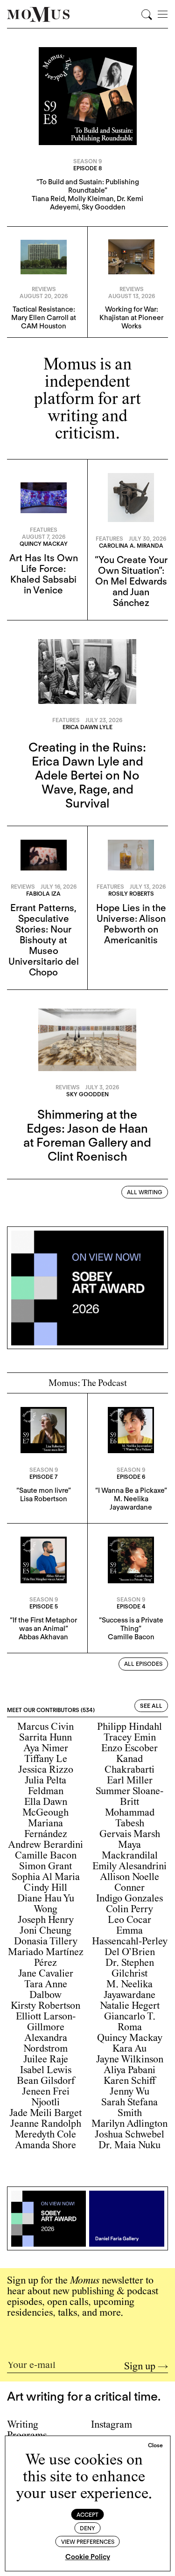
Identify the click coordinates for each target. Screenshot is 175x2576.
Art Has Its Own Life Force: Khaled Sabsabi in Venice (44, 574)
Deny (87, 2528)
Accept (87, 2515)
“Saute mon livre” (44, 1490)
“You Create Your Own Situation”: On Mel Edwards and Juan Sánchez (131, 581)
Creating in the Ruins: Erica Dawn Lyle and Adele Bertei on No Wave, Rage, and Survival (87, 775)
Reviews (44, 289)
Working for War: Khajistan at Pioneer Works (131, 318)
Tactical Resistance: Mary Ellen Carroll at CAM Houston (44, 318)
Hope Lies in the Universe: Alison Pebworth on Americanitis (131, 924)
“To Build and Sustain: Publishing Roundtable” (88, 186)
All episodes (143, 1664)
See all (151, 1706)
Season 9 (87, 161)
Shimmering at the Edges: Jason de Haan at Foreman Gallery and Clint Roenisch (87, 1135)
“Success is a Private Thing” (131, 1624)
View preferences (88, 2542)
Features (44, 530)
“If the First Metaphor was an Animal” (43, 1624)
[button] (155, 2445)
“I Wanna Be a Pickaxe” (131, 1490)
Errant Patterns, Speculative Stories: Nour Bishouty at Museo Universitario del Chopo (44, 940)
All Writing (145, 1192)
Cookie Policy (88, 2557)
